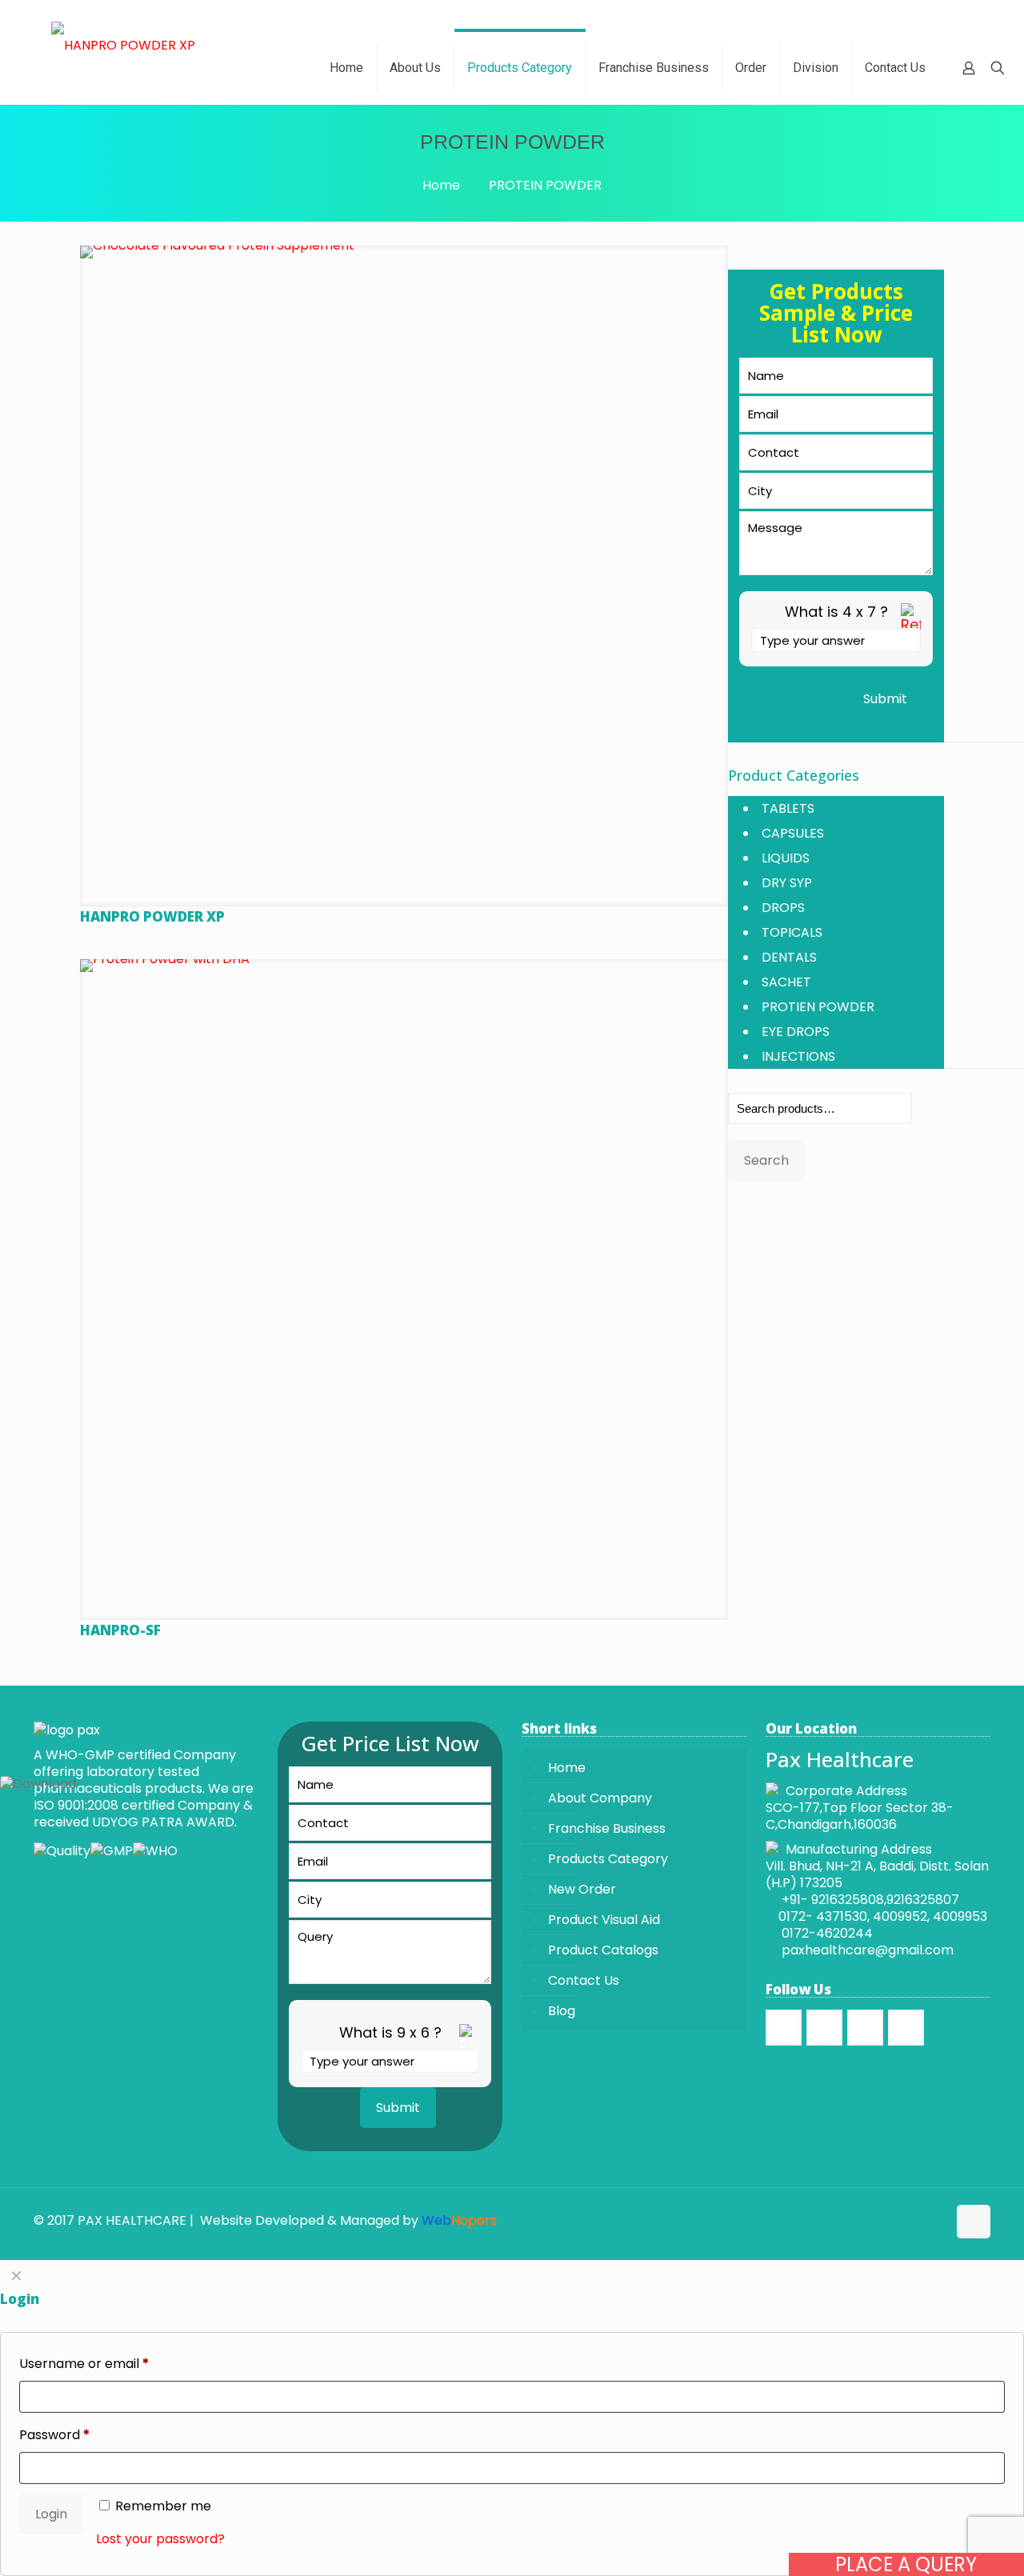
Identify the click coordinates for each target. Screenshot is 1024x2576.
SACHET (786, 982)
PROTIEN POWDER (818, 1007)
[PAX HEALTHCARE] (123, 45)
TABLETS (788, 808)
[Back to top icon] (974, 2222)
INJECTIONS (798, 1056)
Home (441, 185)
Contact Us (584, 1980)
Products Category (608, 1859)
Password (54, 2435)
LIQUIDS (786, 858)
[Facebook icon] (901, 2220)
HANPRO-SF (120, 1630)
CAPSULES (793, 833)
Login (51, 2514)
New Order (582, 1889)
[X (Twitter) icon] (918, 2220)
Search (766, 1160)
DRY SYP (787, 883)
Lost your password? (160, 2539)
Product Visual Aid (604, 1920)
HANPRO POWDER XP (152, 916)
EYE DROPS (796, 1032)
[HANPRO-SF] (404, 1283)
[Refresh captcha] (911, 626)
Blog (562, 2011)
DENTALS (789, 957)
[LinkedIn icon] (935, 2220)
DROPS (783, 908)
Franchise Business (607, 1828)
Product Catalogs (603, 1950)
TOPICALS (792, 932)
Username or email (84, 2364)
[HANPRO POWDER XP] (404, 570)
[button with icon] (784, 2028)
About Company (600, 1798)
